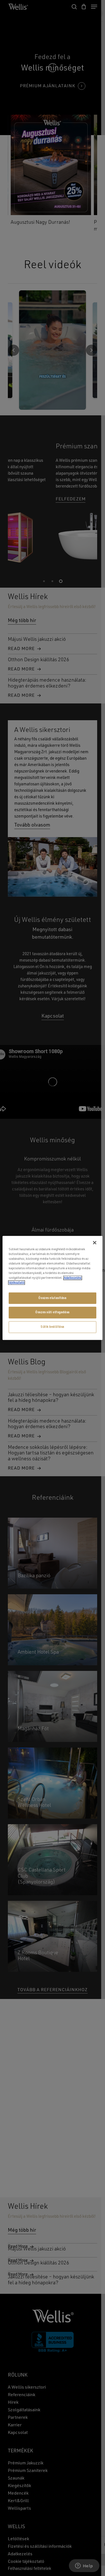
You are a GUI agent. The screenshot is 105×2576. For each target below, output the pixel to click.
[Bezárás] (95, 1243)
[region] (52, 1288)
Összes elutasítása (52, 1298)
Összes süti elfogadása (53, 1312)
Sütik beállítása (53, 1327)
